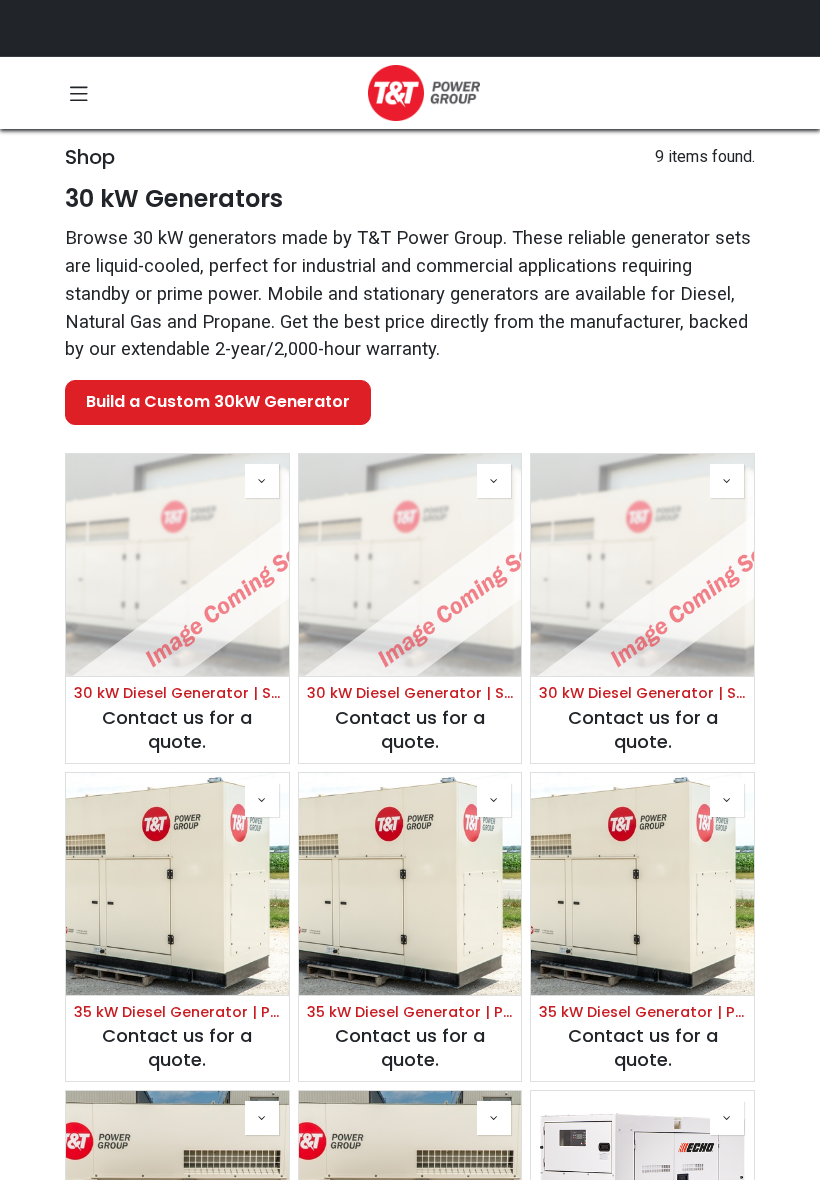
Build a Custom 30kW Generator (218, 401)
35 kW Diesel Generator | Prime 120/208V (177, 1012)
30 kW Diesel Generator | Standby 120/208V (177, 693)
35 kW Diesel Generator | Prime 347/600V (642, 1012)
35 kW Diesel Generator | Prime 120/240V (410, 1012)
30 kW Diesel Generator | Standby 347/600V (642, 693)
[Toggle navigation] (79, 93)
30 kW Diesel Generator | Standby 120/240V (410, 693)
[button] (262, 481)
